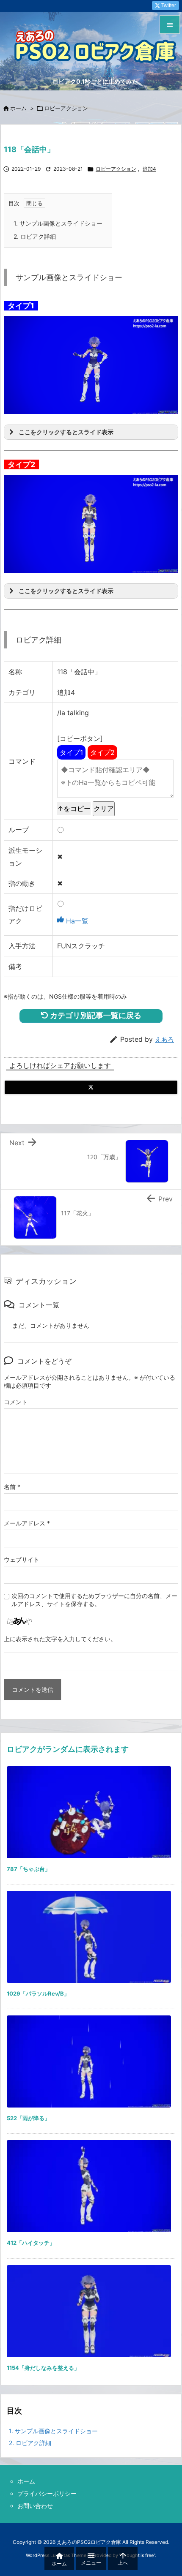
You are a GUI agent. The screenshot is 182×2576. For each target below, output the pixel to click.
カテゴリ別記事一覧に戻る (95, 1015)
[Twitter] (91, 1087)
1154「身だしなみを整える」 (43, 2368)
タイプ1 (71, 752)
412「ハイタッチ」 (31, 2243)
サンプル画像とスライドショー (58, 223)
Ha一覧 (76, 921)
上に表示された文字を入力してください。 (60, 1639)
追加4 (149, 169)
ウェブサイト (22, 1559)
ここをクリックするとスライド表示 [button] (66, 432)
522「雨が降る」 (28, 2118)
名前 (12, 1487)
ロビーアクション (66, 108)
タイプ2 (102, 752)
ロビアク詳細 (35, 236)
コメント (16, 1402)
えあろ (164, 1039)
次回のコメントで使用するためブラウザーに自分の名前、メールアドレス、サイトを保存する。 (94, 1600)
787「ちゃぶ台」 (29, 1869)
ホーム (18, 108)
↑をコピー (74, 809)
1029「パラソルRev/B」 (38, 1993)
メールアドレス (27, 1523)
